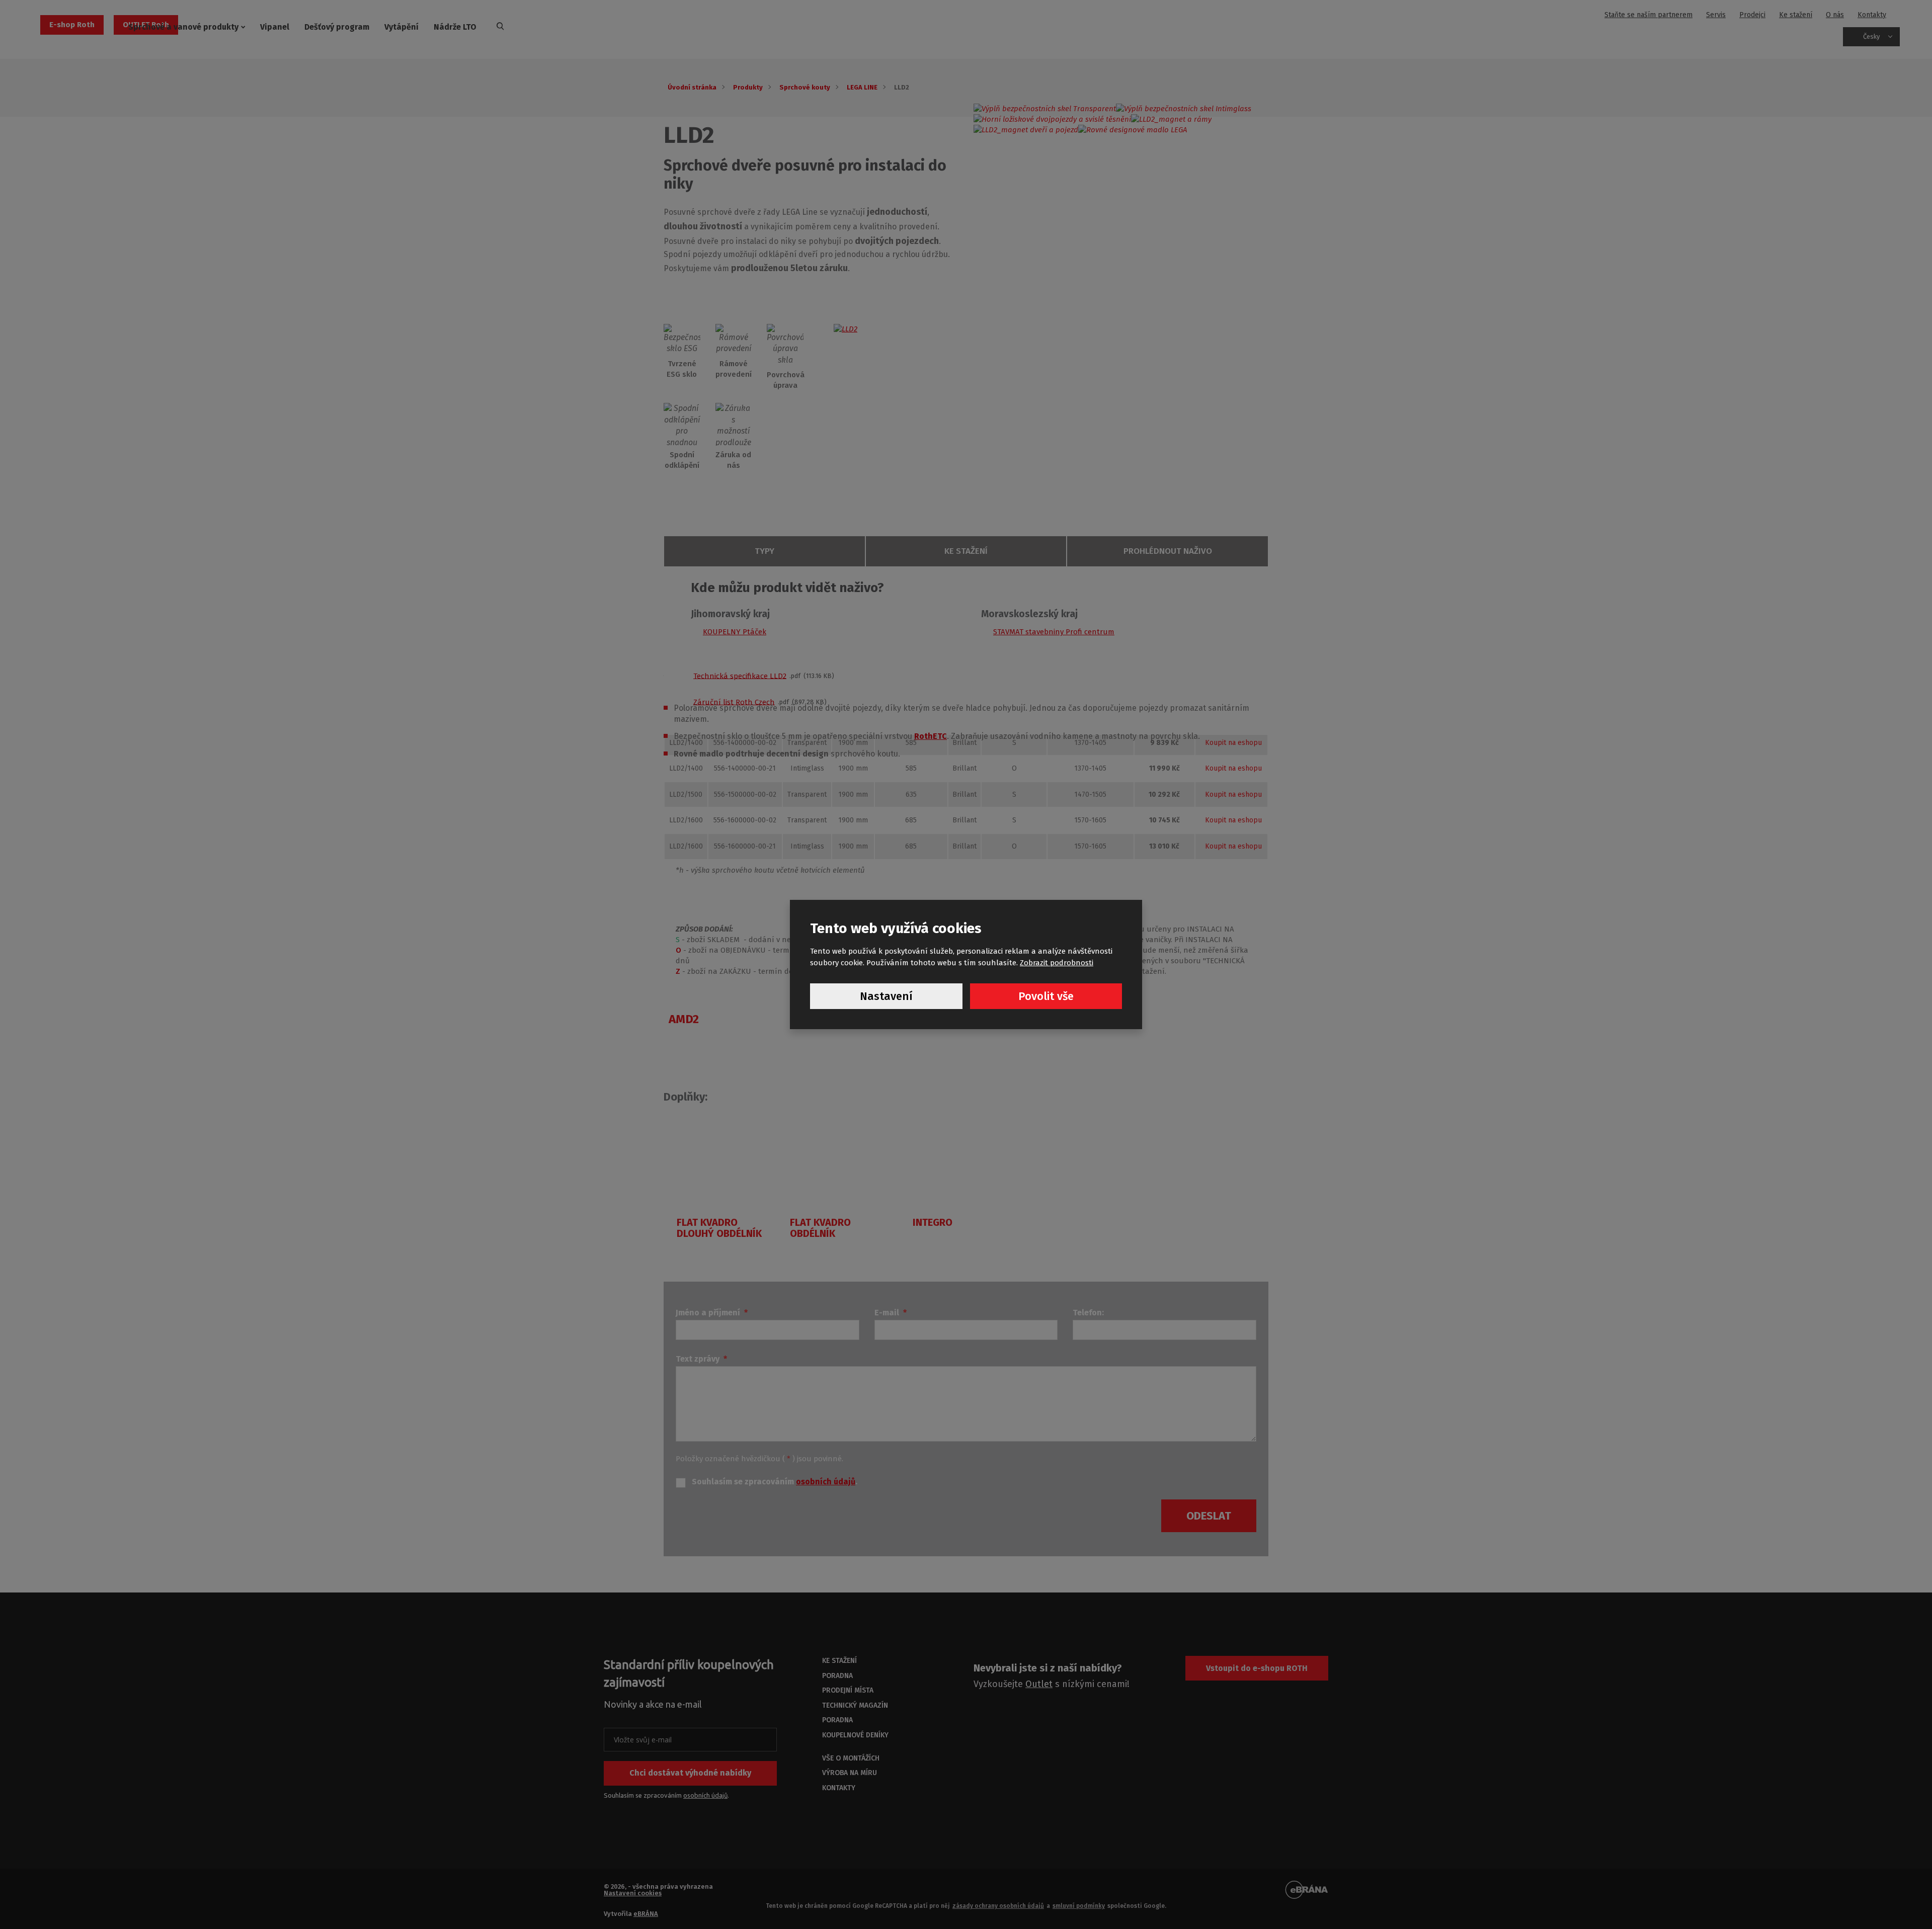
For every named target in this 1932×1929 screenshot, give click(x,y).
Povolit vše (1046, 996)
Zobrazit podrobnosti (1057, 963)
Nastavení (886, 996)
